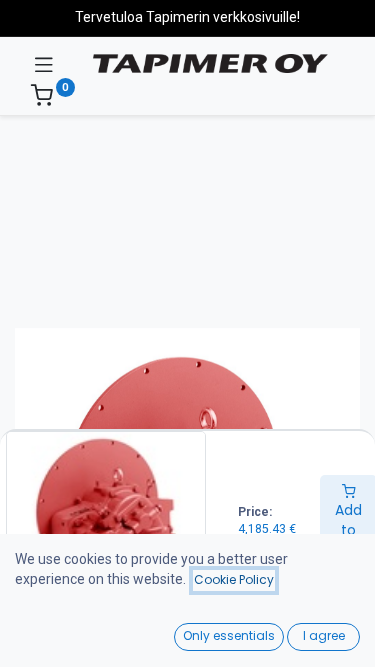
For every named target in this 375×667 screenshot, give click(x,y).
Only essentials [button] (229, 635)
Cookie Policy (234, 579)
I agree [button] (324, 635)
